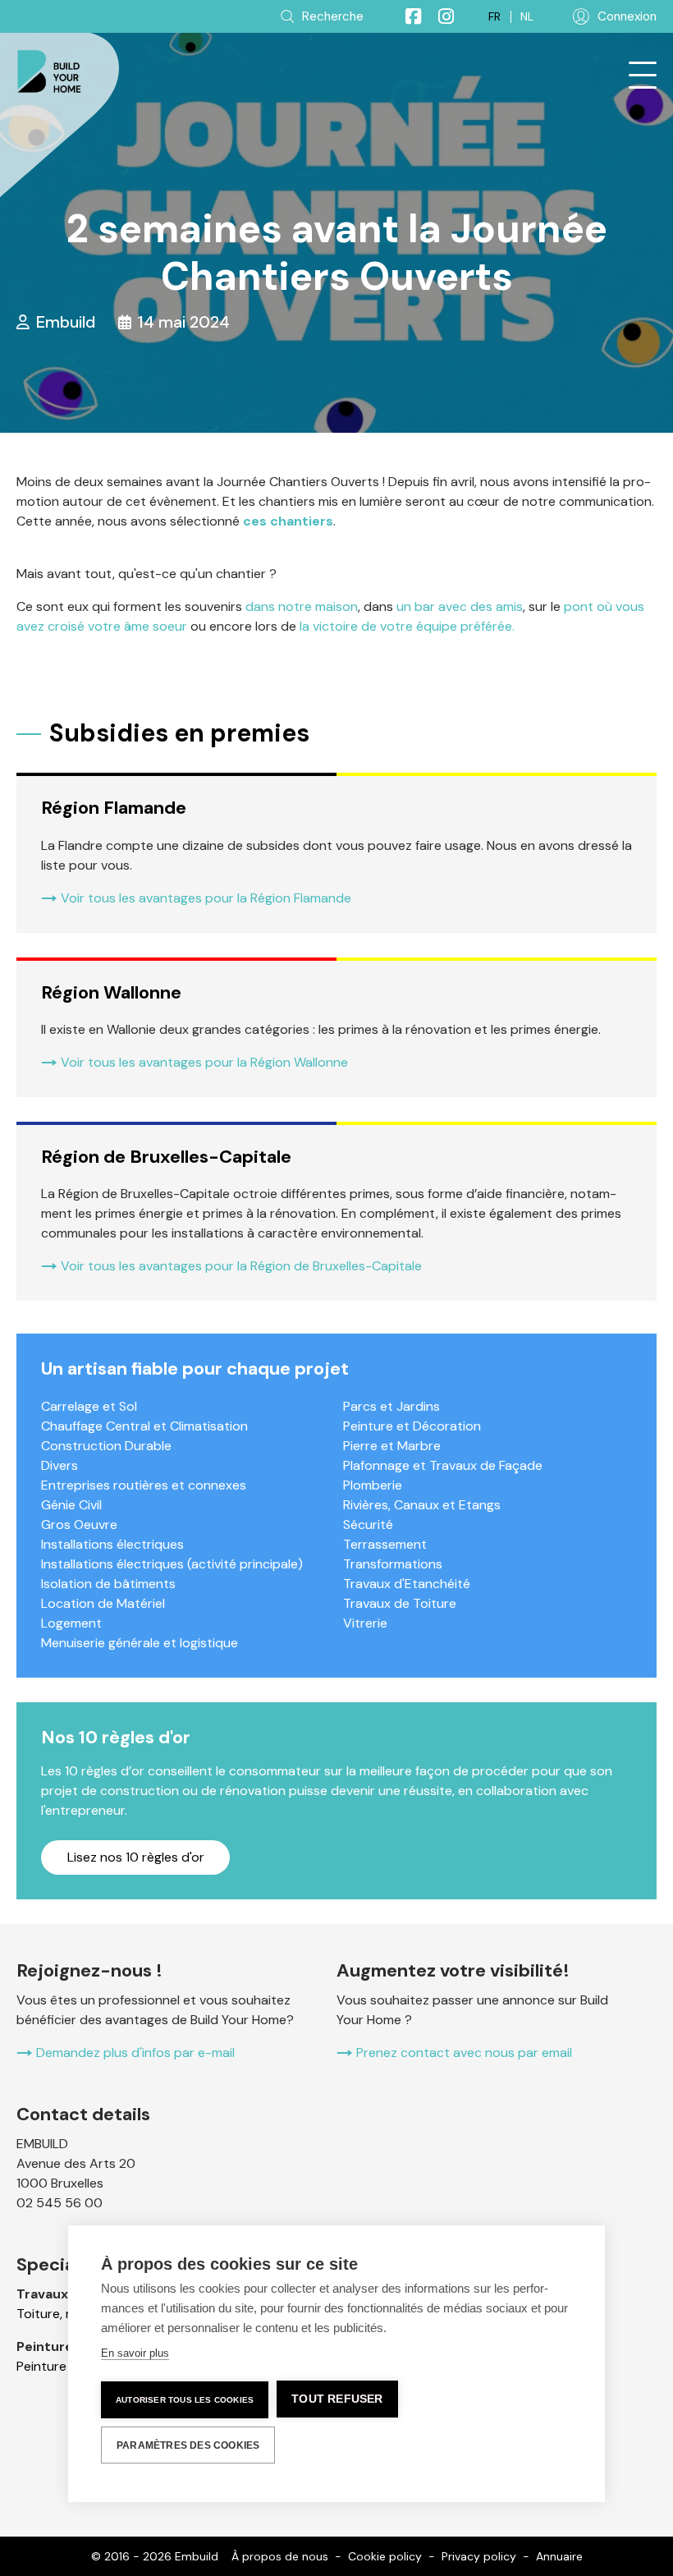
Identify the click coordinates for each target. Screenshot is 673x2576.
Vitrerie (365, 1623)
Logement (71, 1623)
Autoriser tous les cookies (185, 2400)
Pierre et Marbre (392, 1446)
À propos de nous (280, 2556)
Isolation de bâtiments (108, 1584)
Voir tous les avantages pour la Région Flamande (206, 898)
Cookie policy (385, 2556)
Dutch (527, 17)
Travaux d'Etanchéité (407, 1584)
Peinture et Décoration (412, 1426)
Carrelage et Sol (89, 1406)
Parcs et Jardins (391, 1406)
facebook (406, 16)
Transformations (393, 1564)
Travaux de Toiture (400, 1603)
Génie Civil (71, 1505)
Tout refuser (337, 2399)
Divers (60, 1465)
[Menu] (643, 76)
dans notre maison (302, 606)
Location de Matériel (103, 1603)
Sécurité (368, 1524)
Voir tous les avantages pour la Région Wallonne (204, 1062)
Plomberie (373, 1485)
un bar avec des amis (458, 606)
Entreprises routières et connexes (144, 1485)
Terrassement (385, 1544)
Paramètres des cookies (188, 2445)
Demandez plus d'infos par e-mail (135, 2053)
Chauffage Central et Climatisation (144, 1426)
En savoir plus (135, 2353)
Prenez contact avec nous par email (464, 2053)
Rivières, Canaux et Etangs (422, 1505)
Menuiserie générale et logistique (140, 1643)
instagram (439, 16)
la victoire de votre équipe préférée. (409, 626)
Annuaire (559, 2556)
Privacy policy (479, 2556)
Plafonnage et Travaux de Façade (443, 1465)
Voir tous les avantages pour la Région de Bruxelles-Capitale (241, 1266)
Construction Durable (106, 1446)
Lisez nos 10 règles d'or (136, 1857)
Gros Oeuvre (79, 1524)
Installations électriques (112, 1544)
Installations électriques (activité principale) (172, 1564)
